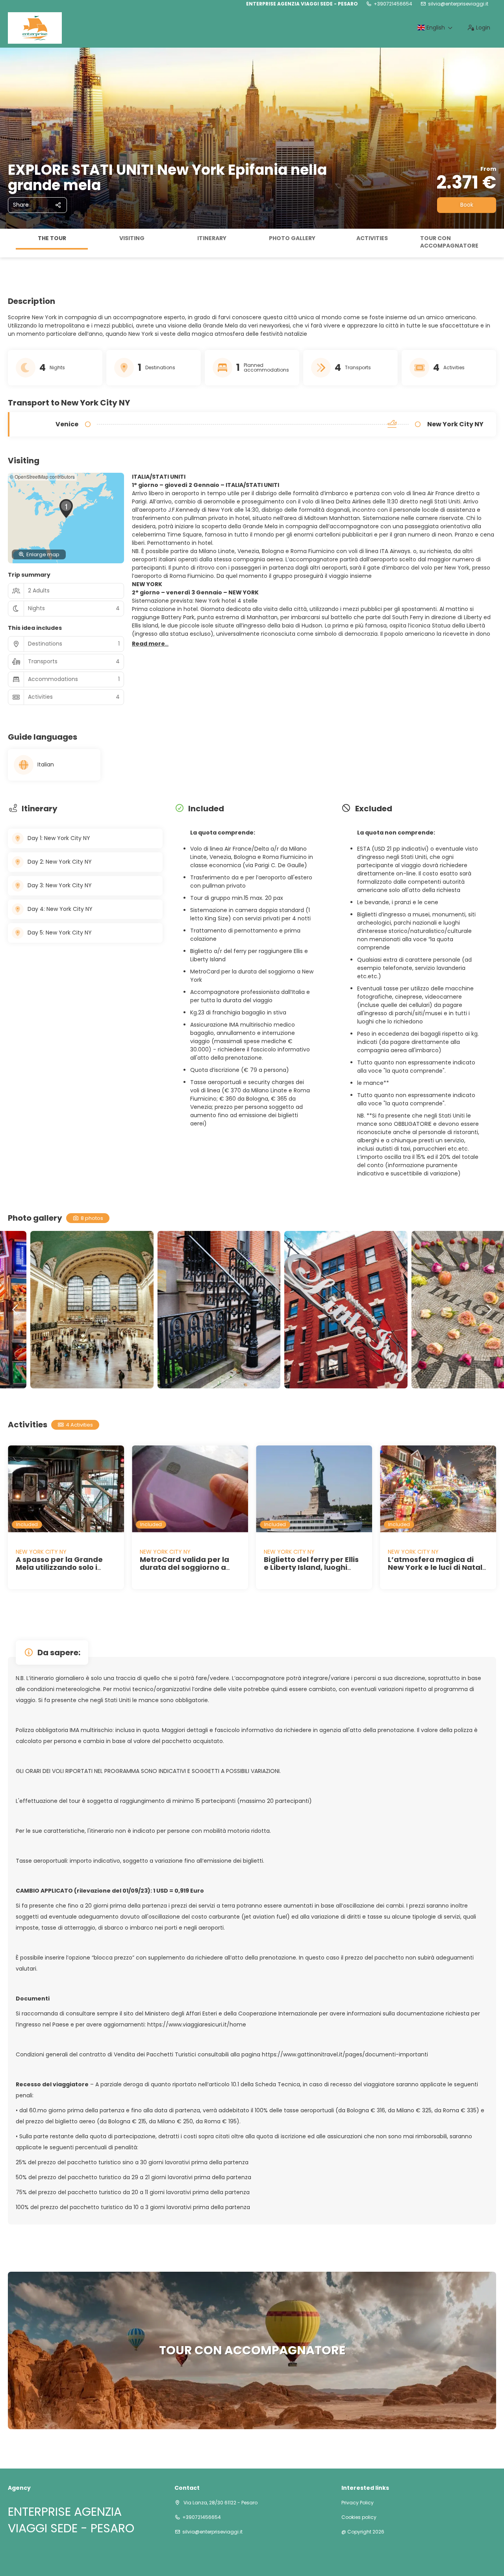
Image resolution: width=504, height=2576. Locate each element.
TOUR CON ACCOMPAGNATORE (449, 242)
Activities (372, 238)
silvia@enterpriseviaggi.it (458, 4)
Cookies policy (359, 2517)
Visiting (132, 238)
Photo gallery (292, 238)
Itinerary (212, 238)
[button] (8, 243)
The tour (52, 238)
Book (467, 205)
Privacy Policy (358, 2503)
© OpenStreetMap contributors (42, 477)
